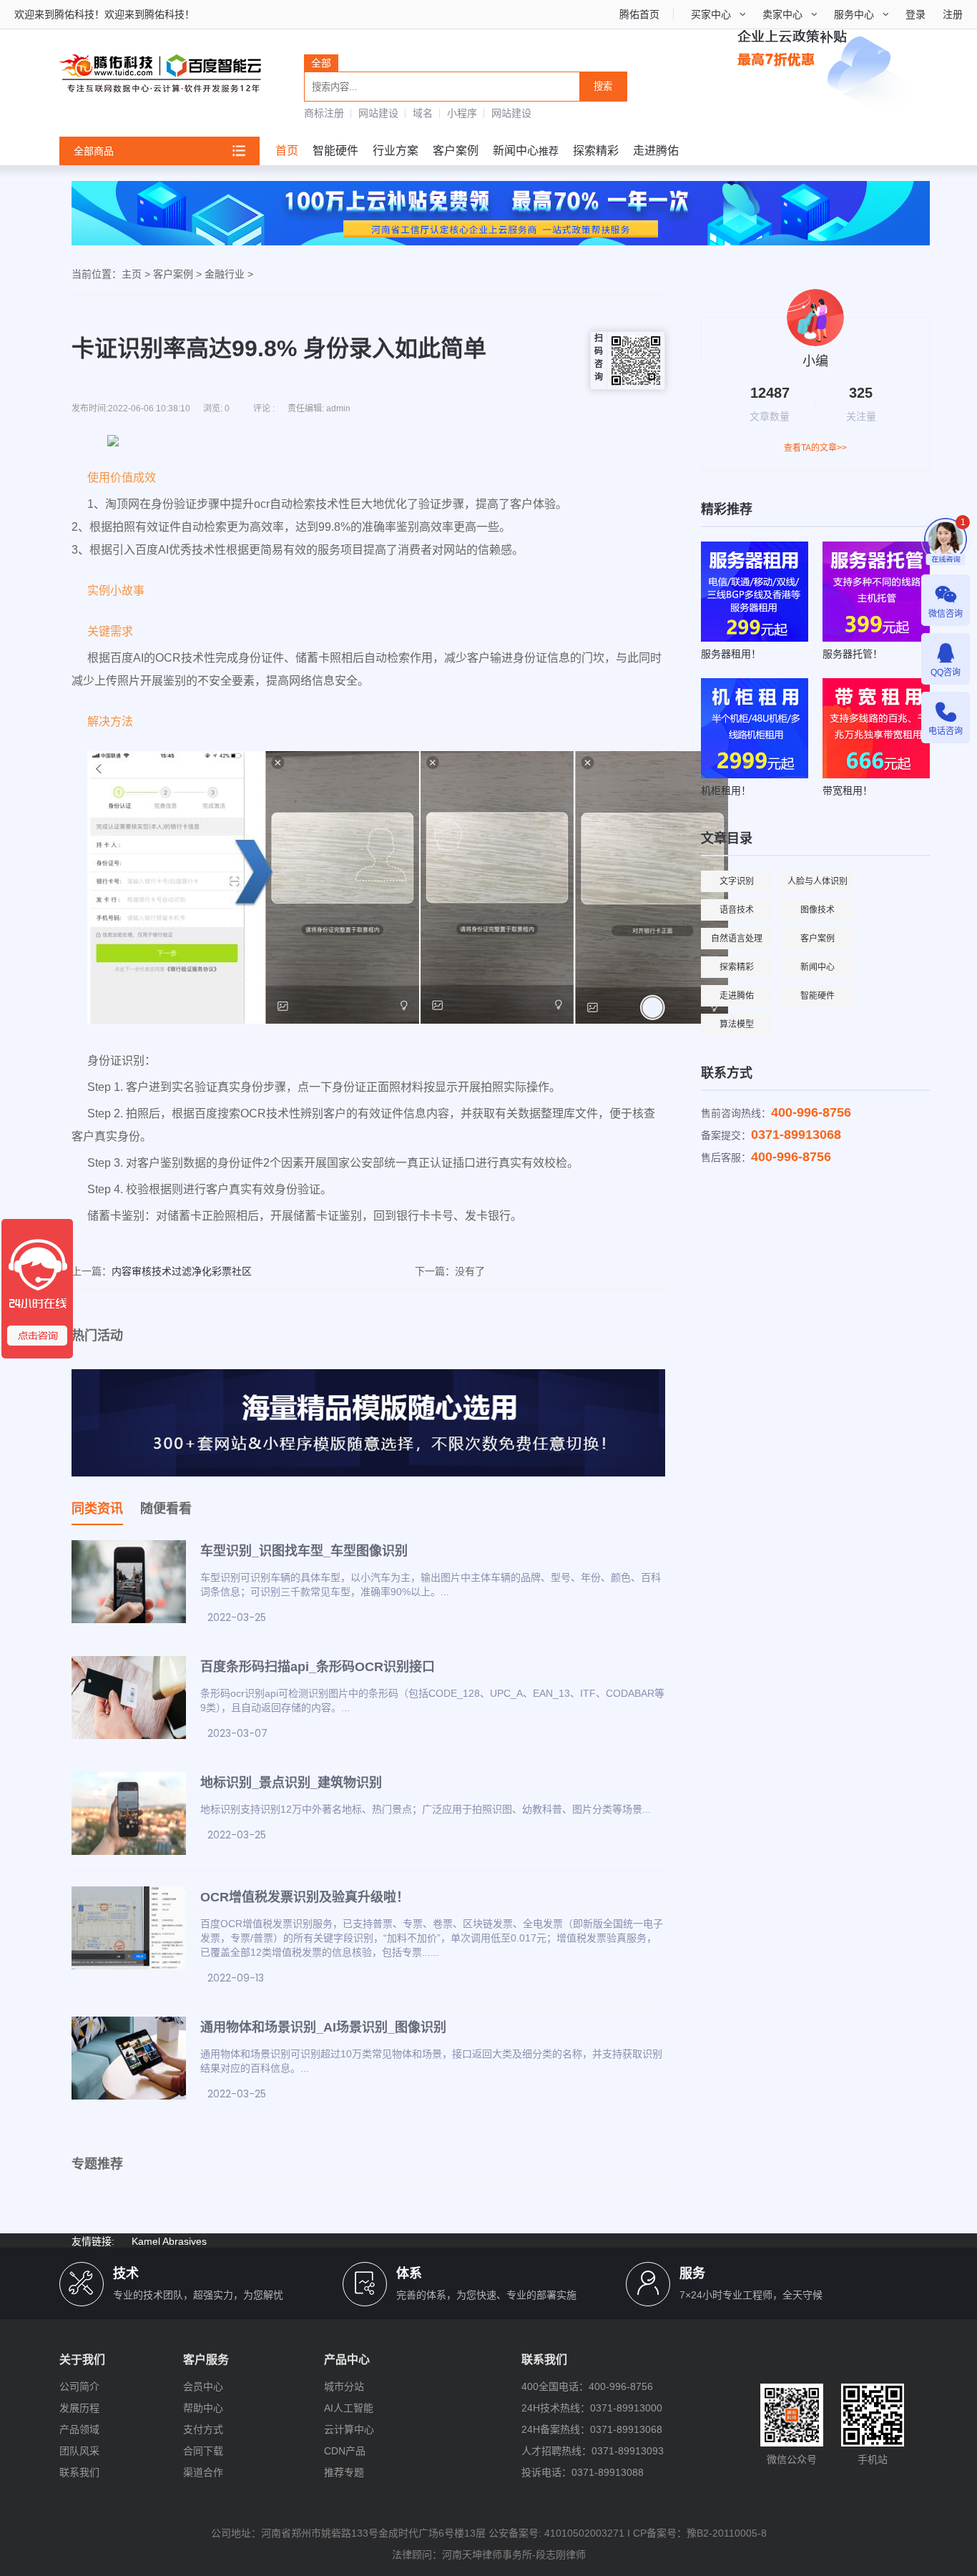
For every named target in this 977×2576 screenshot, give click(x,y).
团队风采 (79, 2451)
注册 (953, 14)
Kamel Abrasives (169, 2241)
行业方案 (396, 151)
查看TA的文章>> (815, 448)
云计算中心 (349, 2429)
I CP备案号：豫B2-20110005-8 (697, 2533)
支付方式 (203, 2429)
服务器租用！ (731, 654)
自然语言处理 (737, 939)
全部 (321, 63)
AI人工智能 (349, 2408)
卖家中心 (782, 14)
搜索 (603, 86)
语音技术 (737, 910)
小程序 (462, 113)
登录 (915, 14)
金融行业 (225, 274)
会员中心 (203, 2386)
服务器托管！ (853, 654)
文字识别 (737, 881)
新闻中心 (516, 151)
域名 (423, 113)
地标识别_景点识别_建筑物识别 (291, 1783)
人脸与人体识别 (818, 881)
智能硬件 (335, 151)
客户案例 (456, 151)
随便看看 (166, 1509)
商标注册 (324, 113)
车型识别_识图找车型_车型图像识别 (304, 1551)
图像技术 (818, 910)
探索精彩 (596, 151)
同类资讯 (97, 1509)
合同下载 (203, 2451)
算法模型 (737, 1024)
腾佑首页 (639, 14)
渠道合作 (203, 2472)
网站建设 (378, 113)
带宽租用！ (848, 790)
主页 (132, 274)
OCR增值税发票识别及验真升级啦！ (305, 1897)
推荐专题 (344, 2472)
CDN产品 (345, 2451)
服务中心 (854, 14)
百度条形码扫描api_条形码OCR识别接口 (318, 1667)
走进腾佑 (656, 151)
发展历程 (79, 2408)
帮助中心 (203, 2408)
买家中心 (711, 14)
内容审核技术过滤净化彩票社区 (182, 1271)
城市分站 (344, 2386)
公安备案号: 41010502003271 (556, 2533)
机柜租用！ (726, 790)
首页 (287, 151)
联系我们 (79, 2472)
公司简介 (79, 2386)
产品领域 (79, 2429)
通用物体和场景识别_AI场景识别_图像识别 (323, 2027)
